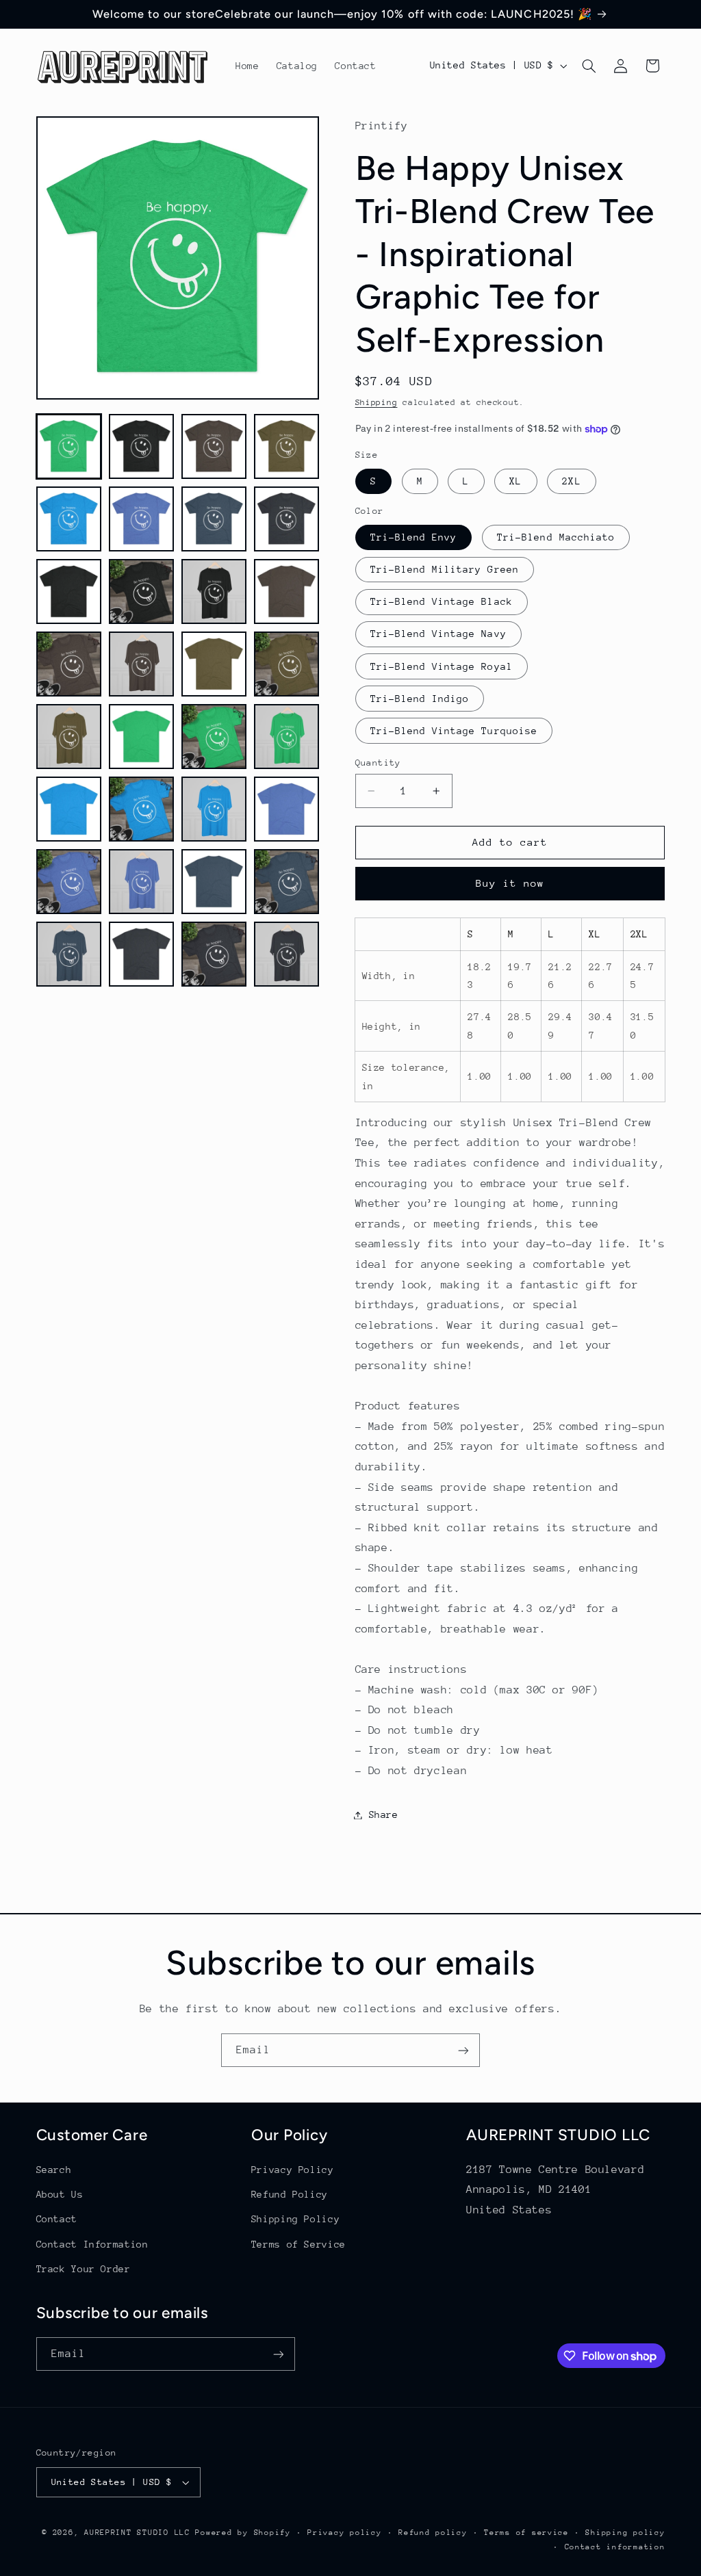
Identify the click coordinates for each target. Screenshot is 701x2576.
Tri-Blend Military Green (445, 569)
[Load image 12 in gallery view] (287, 592)
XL (515, 481)
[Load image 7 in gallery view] (214, 519)
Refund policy (433, 2533)
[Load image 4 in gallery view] (287, 447)
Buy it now (510, 883)
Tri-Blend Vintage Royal (442, 666)
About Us (60, 2194)
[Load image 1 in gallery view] (69, 447)
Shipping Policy (295, 2219)
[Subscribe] (463, 2050)
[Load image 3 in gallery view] (214, 447)
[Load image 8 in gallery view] (287, 519)
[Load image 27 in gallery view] (214, 882)
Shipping (377, 402)
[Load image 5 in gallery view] (69, 519)
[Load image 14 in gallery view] (142, 664)
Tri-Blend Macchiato (556, 537)
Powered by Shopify (243, 2533)
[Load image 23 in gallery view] (214, 809)
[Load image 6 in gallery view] (142, 519)
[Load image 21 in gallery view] (69, 809)
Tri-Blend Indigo (420, 699)
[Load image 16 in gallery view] (287, 664)
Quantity (378, 763)
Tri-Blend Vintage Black (442, 601)
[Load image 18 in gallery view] (142, 737)
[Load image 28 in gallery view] (287, 882)
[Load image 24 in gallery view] (287, 809)
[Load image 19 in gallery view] (214, 737)
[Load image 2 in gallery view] (142, 447)
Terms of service (526, 2533)
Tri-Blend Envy (414, 537)
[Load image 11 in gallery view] (214, 592)
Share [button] (384, 1814)
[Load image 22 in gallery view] (142, 809)
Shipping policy (625, 2533)
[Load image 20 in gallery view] (287, 737)
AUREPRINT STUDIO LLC (137, 2533)
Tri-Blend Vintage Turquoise (454, 731)
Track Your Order (84, 2269)
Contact (57, 2219)
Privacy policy (344, 2533)
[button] (589, 66)
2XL (571, 481)
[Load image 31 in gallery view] (214, 954)
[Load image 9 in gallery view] (69, 592)
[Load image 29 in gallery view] (69, 954)
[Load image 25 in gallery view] (69, 882)
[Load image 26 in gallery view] (142, 882)
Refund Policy (290, 2194)
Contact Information (92, 2244)
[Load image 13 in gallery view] (69, 664)
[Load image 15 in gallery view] (214, 664)
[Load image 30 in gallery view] (142, 954)
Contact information (615, 2547)
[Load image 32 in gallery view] (287, 954)
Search (54, 2170)
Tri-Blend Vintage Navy (438, 634)
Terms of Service (298, 2244)
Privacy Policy (293, 2170)
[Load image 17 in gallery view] (69, 737)
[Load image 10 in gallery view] (142, 592)
